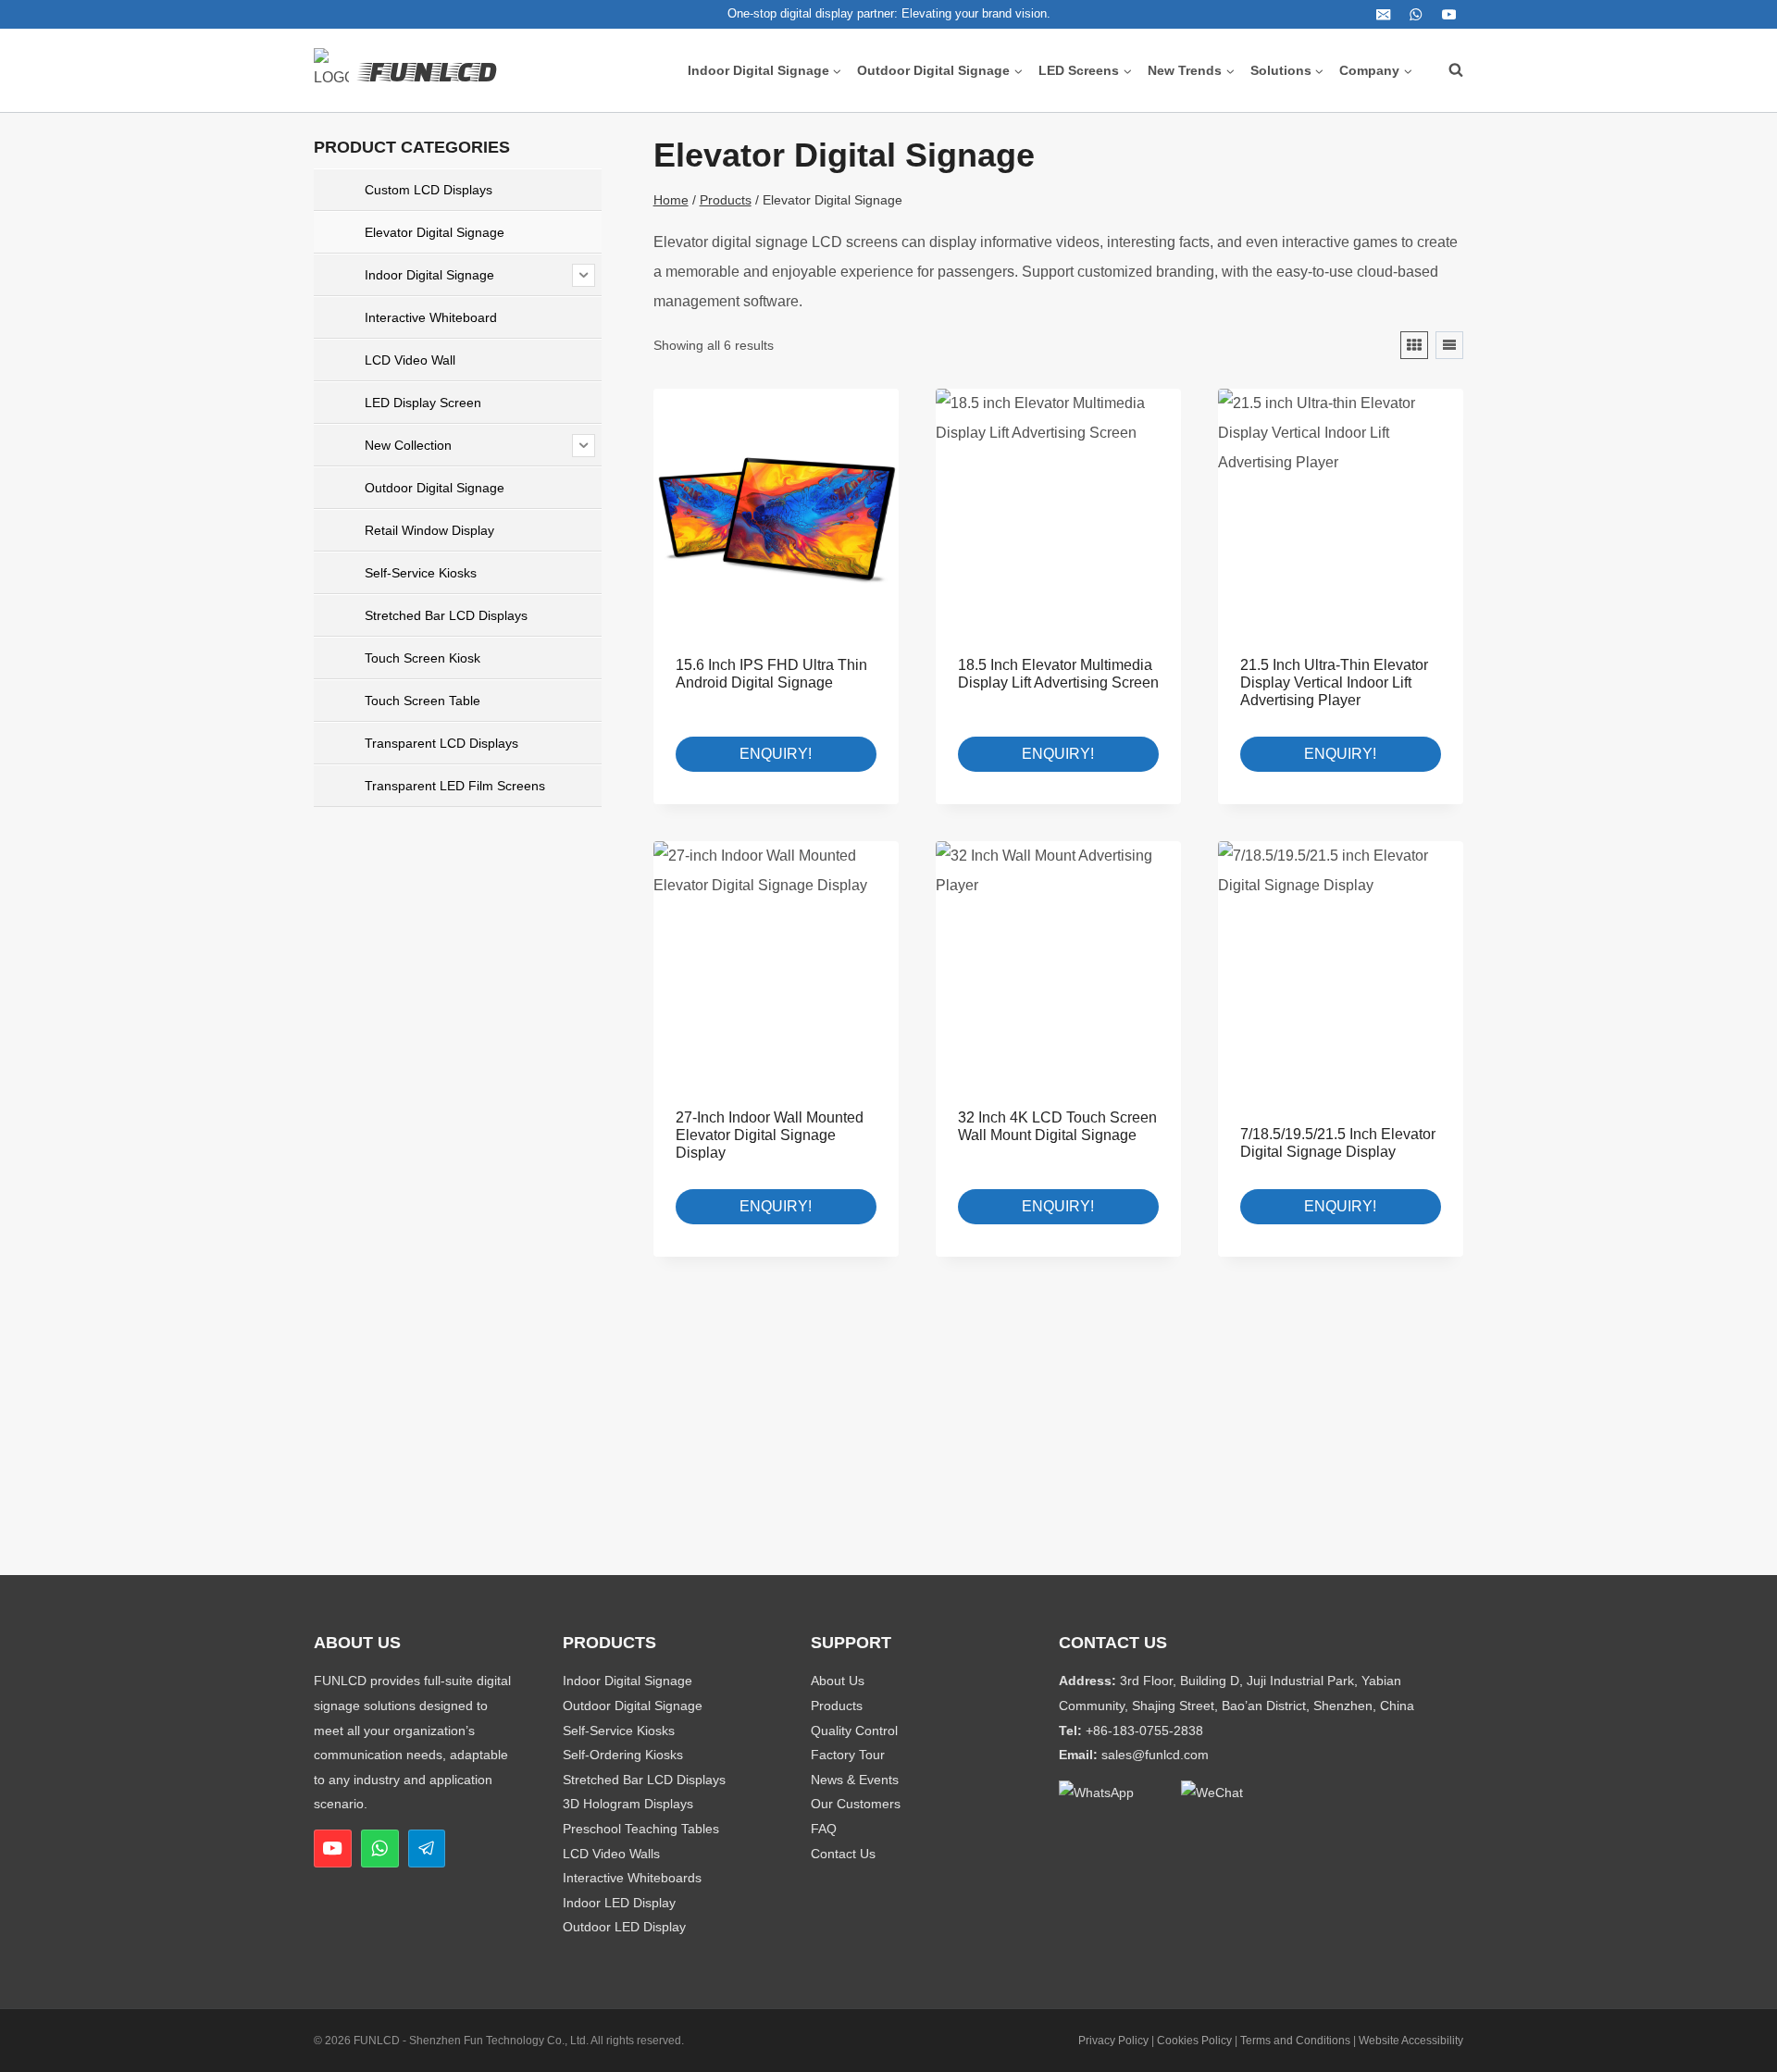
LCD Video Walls (611, 1854)
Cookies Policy (1194, 2041)
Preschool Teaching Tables (641, 1829)
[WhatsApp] (1417, 14)
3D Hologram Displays (628, 1804)
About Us (838, 1681)
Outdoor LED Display (624, 1927)
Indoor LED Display (619, 1903)
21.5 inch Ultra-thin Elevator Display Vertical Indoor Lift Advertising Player (1334, 682)
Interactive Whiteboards (632, 1878)
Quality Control (854, 1731)
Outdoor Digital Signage (633, 1706)
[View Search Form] (1447, 70)
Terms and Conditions (1295, 2041)
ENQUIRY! (776, 754)
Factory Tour (848, 1755)
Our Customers (856, 1804)
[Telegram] (427, 1849)
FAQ (824, 1829)
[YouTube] (1449, 14)
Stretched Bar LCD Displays (644, 1780)
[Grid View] (1414, 345)
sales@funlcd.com (1155, 1755)
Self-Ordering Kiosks (623, 1755)
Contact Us (843, 1854)
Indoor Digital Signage (628, 1681)
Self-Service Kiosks (619, 1731)
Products (837, 1706)
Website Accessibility (1411, 2041)
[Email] (1383, 14)
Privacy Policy (1113, 2041)
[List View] (1449, 345)
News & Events (855, 1780)
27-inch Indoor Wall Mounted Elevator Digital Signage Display (770, 1135)
